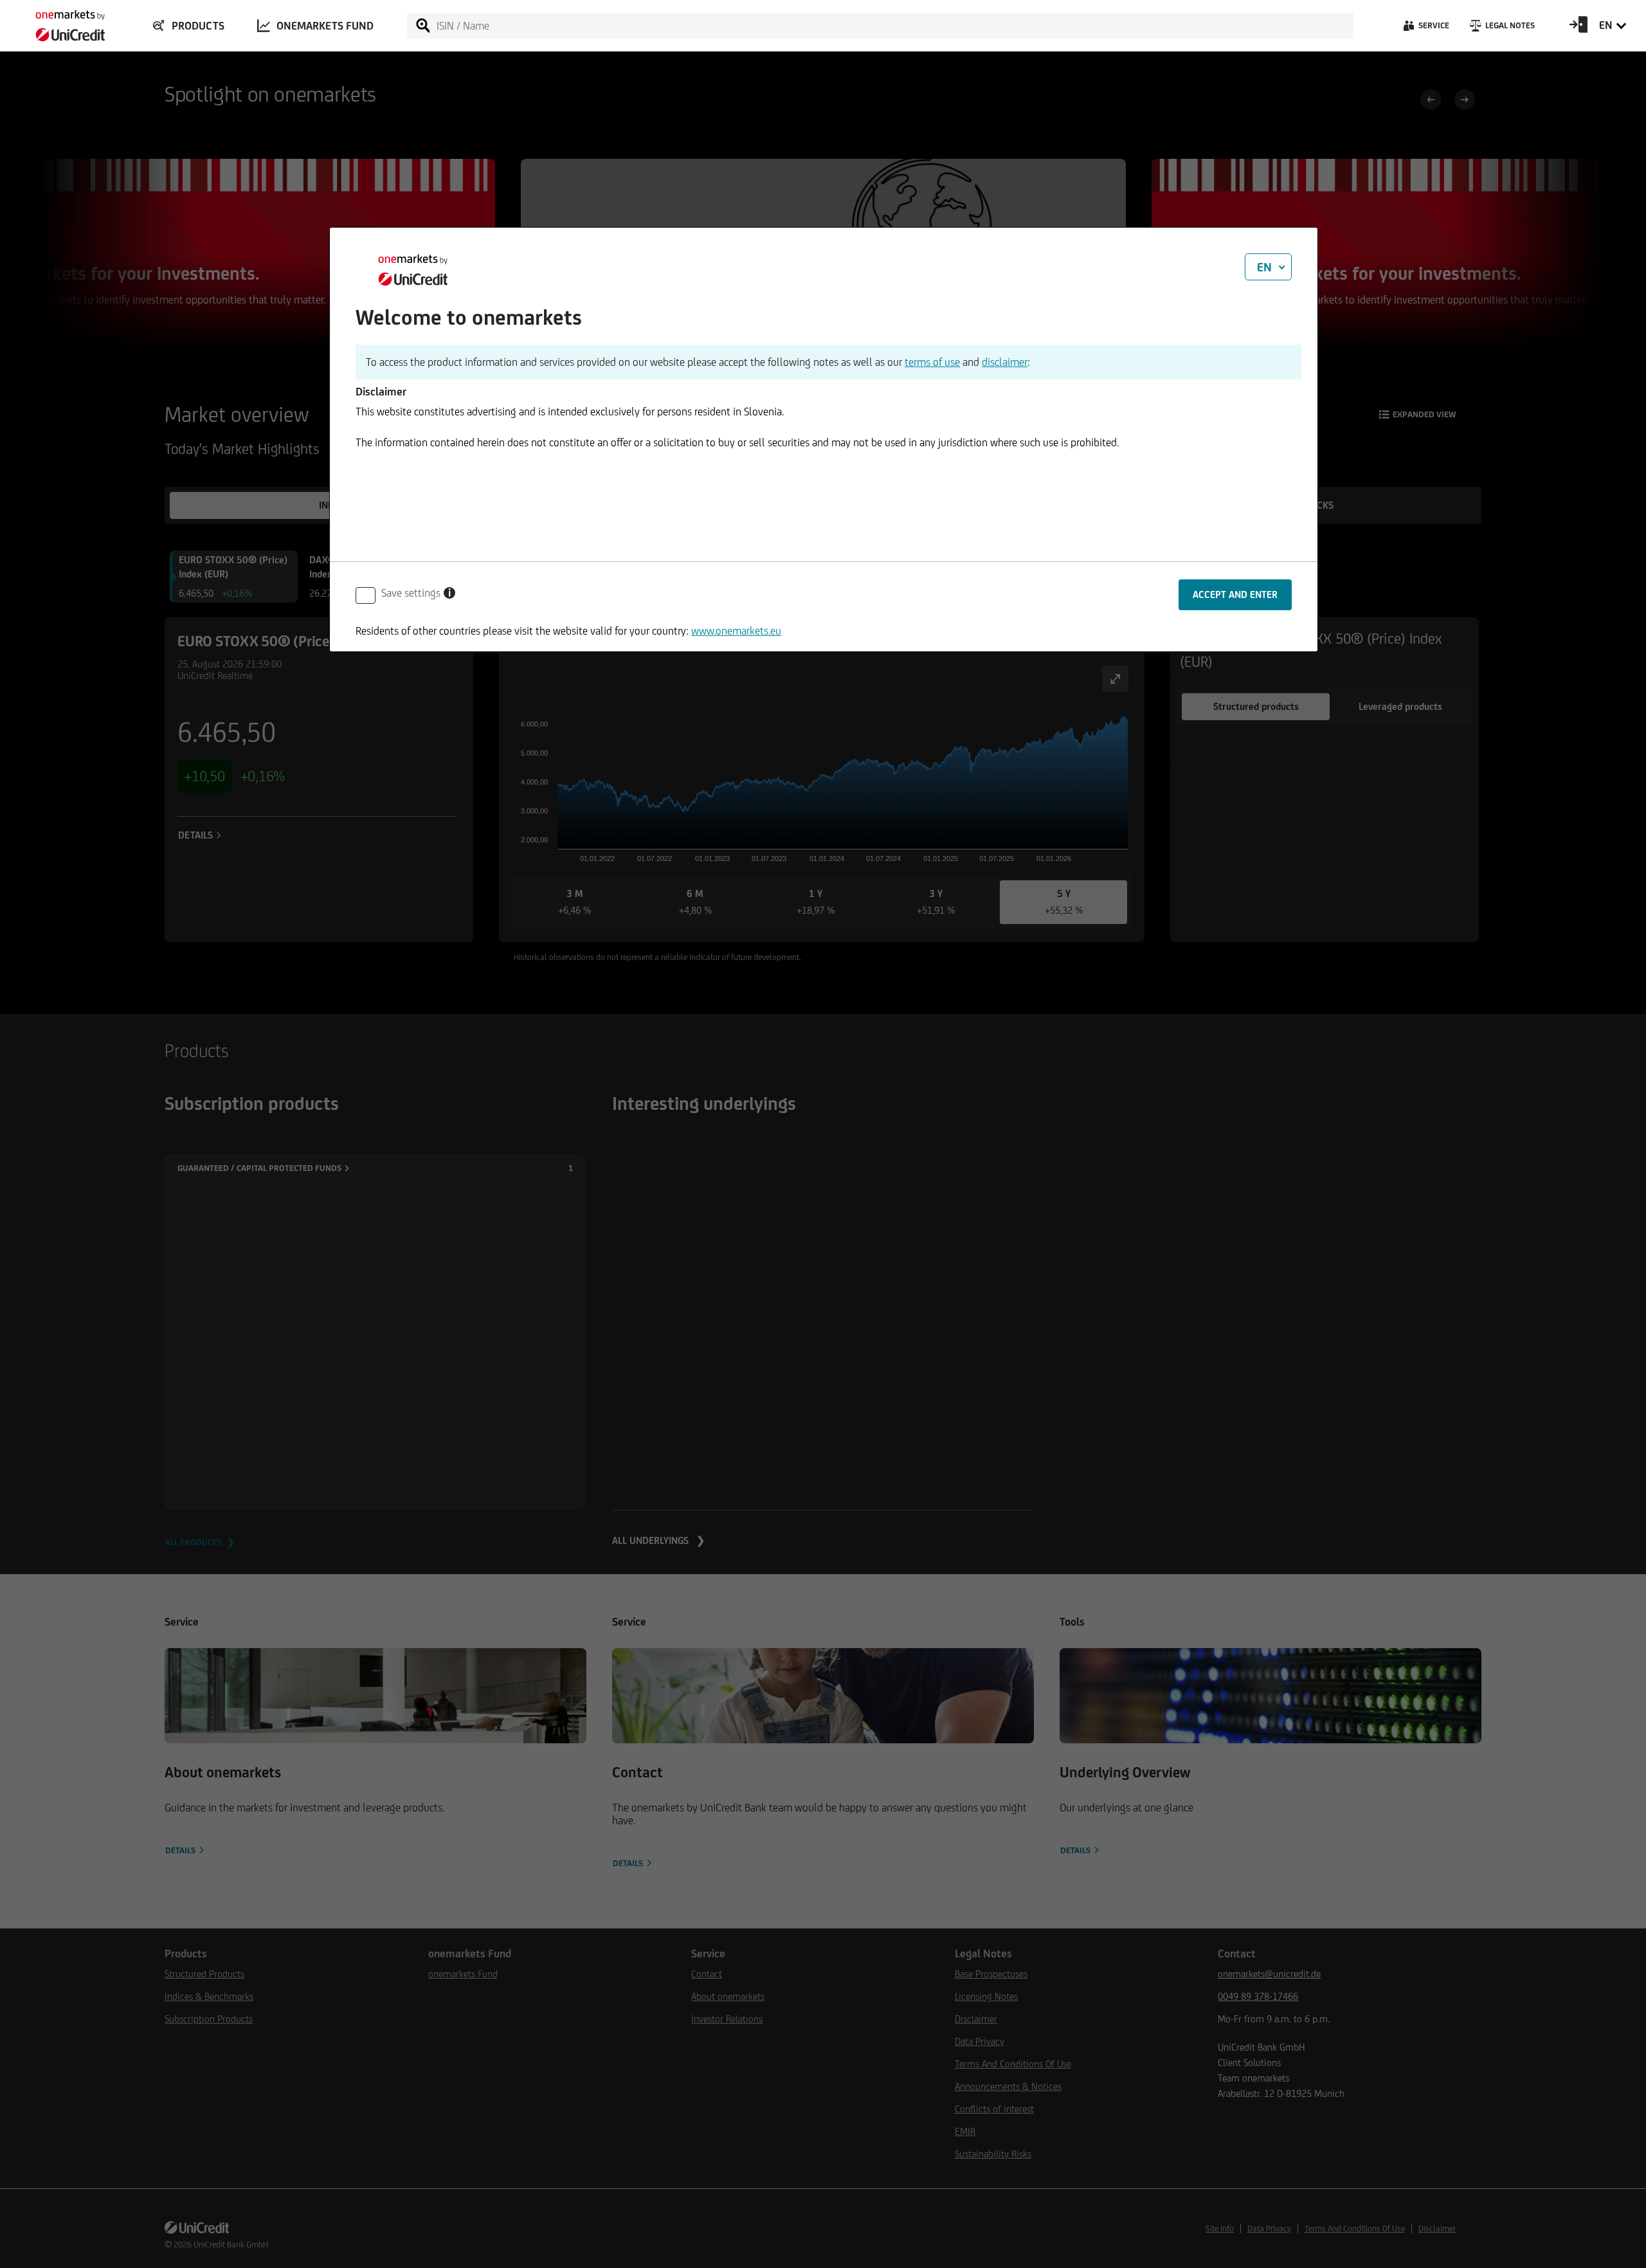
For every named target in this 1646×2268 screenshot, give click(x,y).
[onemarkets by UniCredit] (58, 22)
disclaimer (1005, 362)
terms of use (932, 362)
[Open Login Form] (1578, 29)
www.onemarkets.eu (736, 631)
